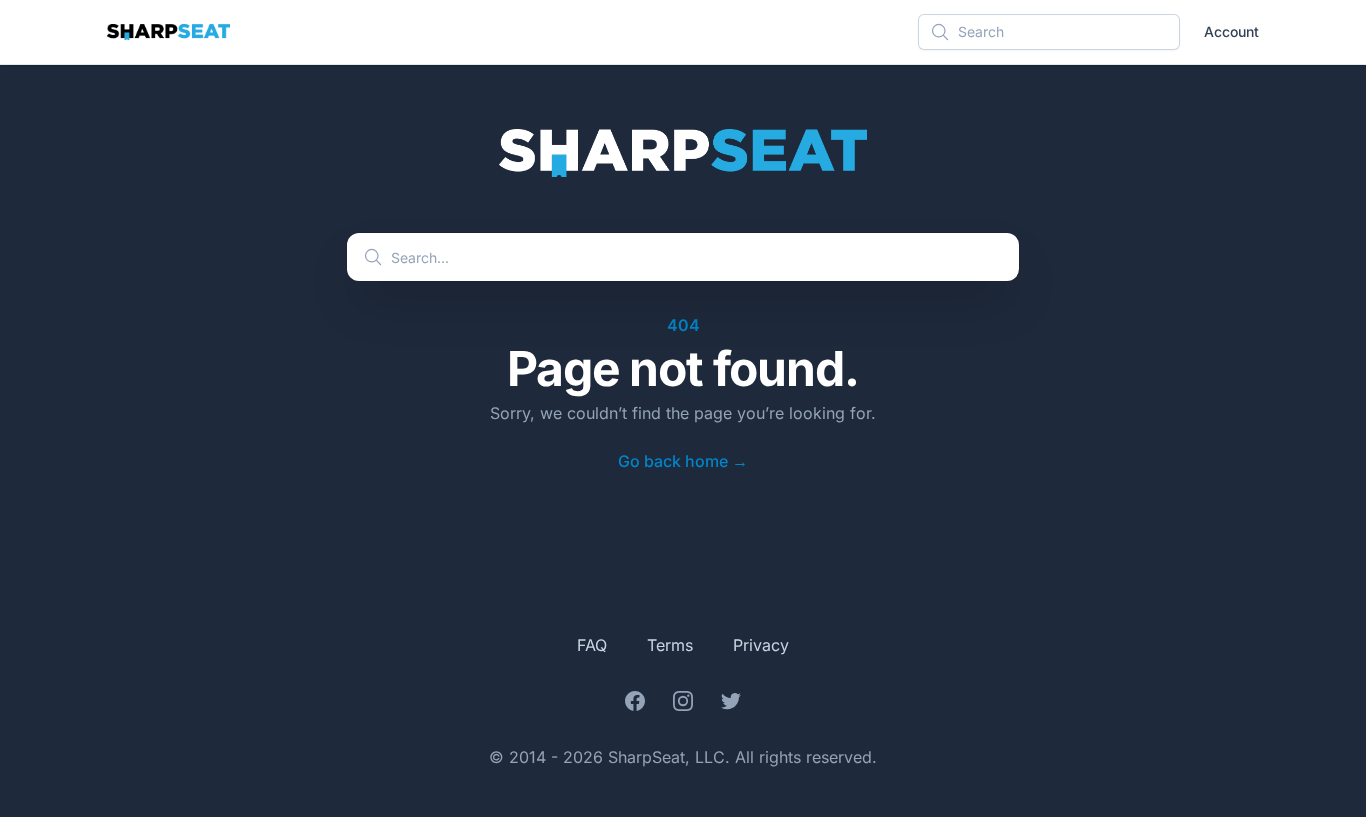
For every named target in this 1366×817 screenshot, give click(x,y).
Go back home (683, 461)
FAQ (592, 645)
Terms (670, 645)
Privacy (761, 645)
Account (1231, 31)
